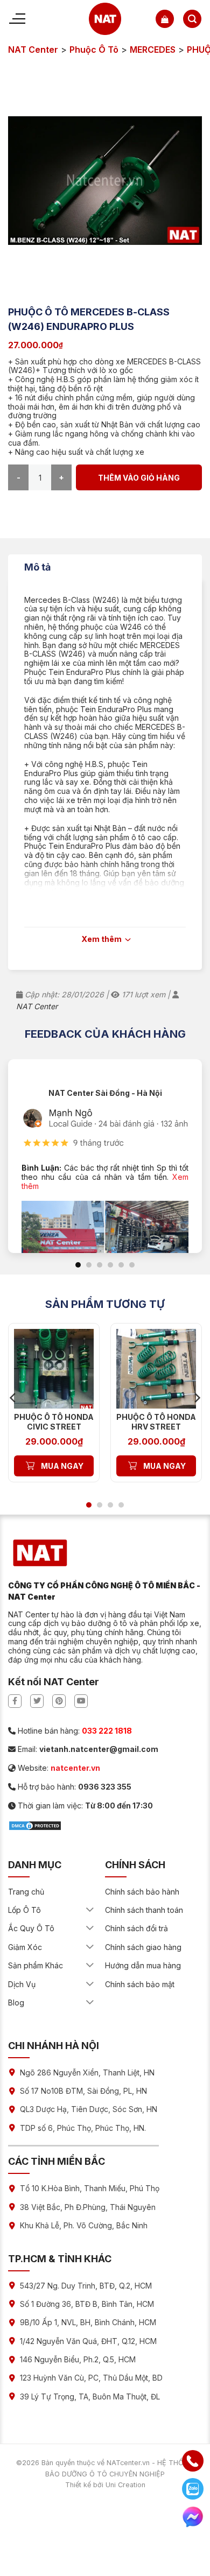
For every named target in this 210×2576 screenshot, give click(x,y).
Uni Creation (125, 2485)
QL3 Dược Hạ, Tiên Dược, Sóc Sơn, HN (89, 2109)
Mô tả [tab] (37, 567)
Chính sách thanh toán (144, 1910)
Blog (16, 2003)
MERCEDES (153, 50)
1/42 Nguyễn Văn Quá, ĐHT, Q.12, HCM (88, 2341)
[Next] (197, 1398)
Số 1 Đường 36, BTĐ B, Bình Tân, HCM (87, 2304)
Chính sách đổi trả (136, 1928)
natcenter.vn (75, 1768)
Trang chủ (26, 1892)
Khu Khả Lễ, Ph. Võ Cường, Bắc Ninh (84, 2225)
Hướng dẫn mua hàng (143, 1965)
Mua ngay (62, 1466)
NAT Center (33, 50)
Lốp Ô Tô (24, 1910)
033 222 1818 (107, 1731)
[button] (165, 19)
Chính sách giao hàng (143, 1947)
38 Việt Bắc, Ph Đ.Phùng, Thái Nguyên (88, 2207)
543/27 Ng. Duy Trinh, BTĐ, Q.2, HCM (86, 2286)
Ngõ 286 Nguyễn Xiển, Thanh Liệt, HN (87, 2072)
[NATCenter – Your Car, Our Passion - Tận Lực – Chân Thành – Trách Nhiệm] (105, 19)
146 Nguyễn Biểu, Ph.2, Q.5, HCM (78, 2359)
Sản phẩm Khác (36, 1965)
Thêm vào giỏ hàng (139, 478)
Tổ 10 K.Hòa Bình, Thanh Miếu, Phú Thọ (90, 2188)
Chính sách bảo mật (140, 1984)
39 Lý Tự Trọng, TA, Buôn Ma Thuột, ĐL (90, 2396)
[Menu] (17, 19)
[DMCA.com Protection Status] (35, 1825)
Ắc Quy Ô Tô (31, 1928)
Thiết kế (78, 2485)
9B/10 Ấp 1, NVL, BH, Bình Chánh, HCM (88, 2322)
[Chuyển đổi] (90, 1910)
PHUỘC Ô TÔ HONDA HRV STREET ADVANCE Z (156, 1427)
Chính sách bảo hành (142, 1892)
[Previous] (13, 1398)
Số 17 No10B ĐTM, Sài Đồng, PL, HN (83, 2091)
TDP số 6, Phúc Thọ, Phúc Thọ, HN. (83, 2128)
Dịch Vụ (22, 1984)
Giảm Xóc (25, 1947)
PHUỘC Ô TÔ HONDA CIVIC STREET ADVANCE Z (54, 1427)
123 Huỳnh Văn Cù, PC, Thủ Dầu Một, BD (91, 2378)
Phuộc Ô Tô (94, 50)
